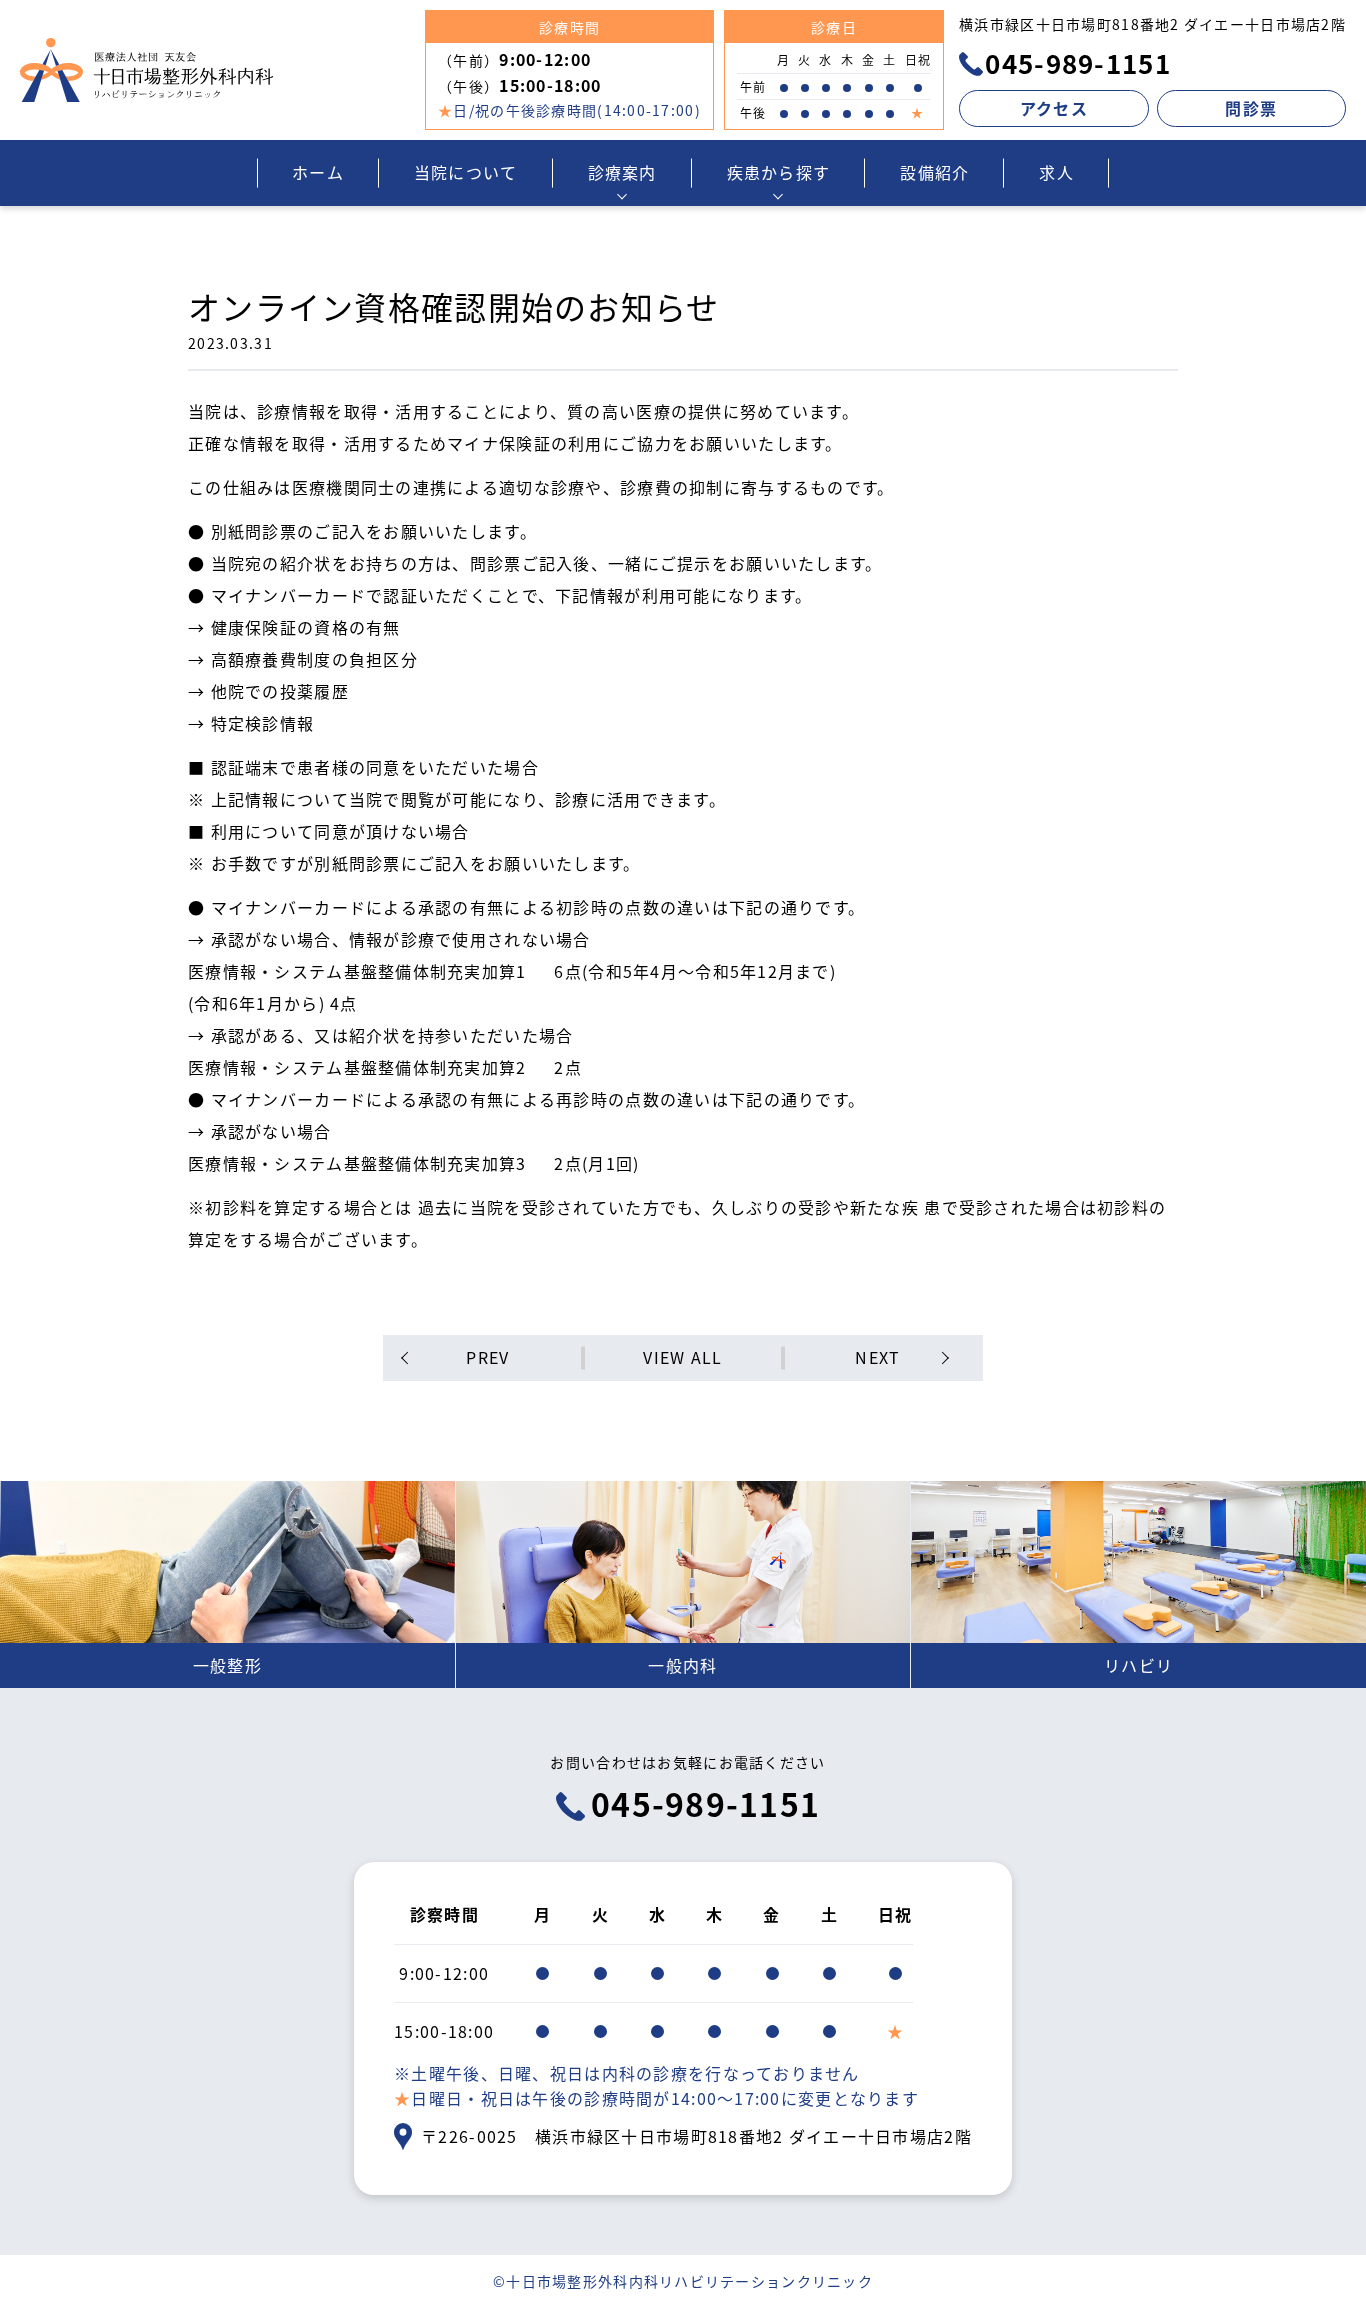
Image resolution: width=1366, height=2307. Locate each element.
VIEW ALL (682, 1357)
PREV (487, 1357)
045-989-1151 (1074, 62)
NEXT (877, 1357)
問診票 (1251, 108)
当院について (466, 172)
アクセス (1054, 108)
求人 (1056, 172)
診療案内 (622, 172)
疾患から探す (779, 172)
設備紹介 (934, 172)
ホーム (318, 172)
